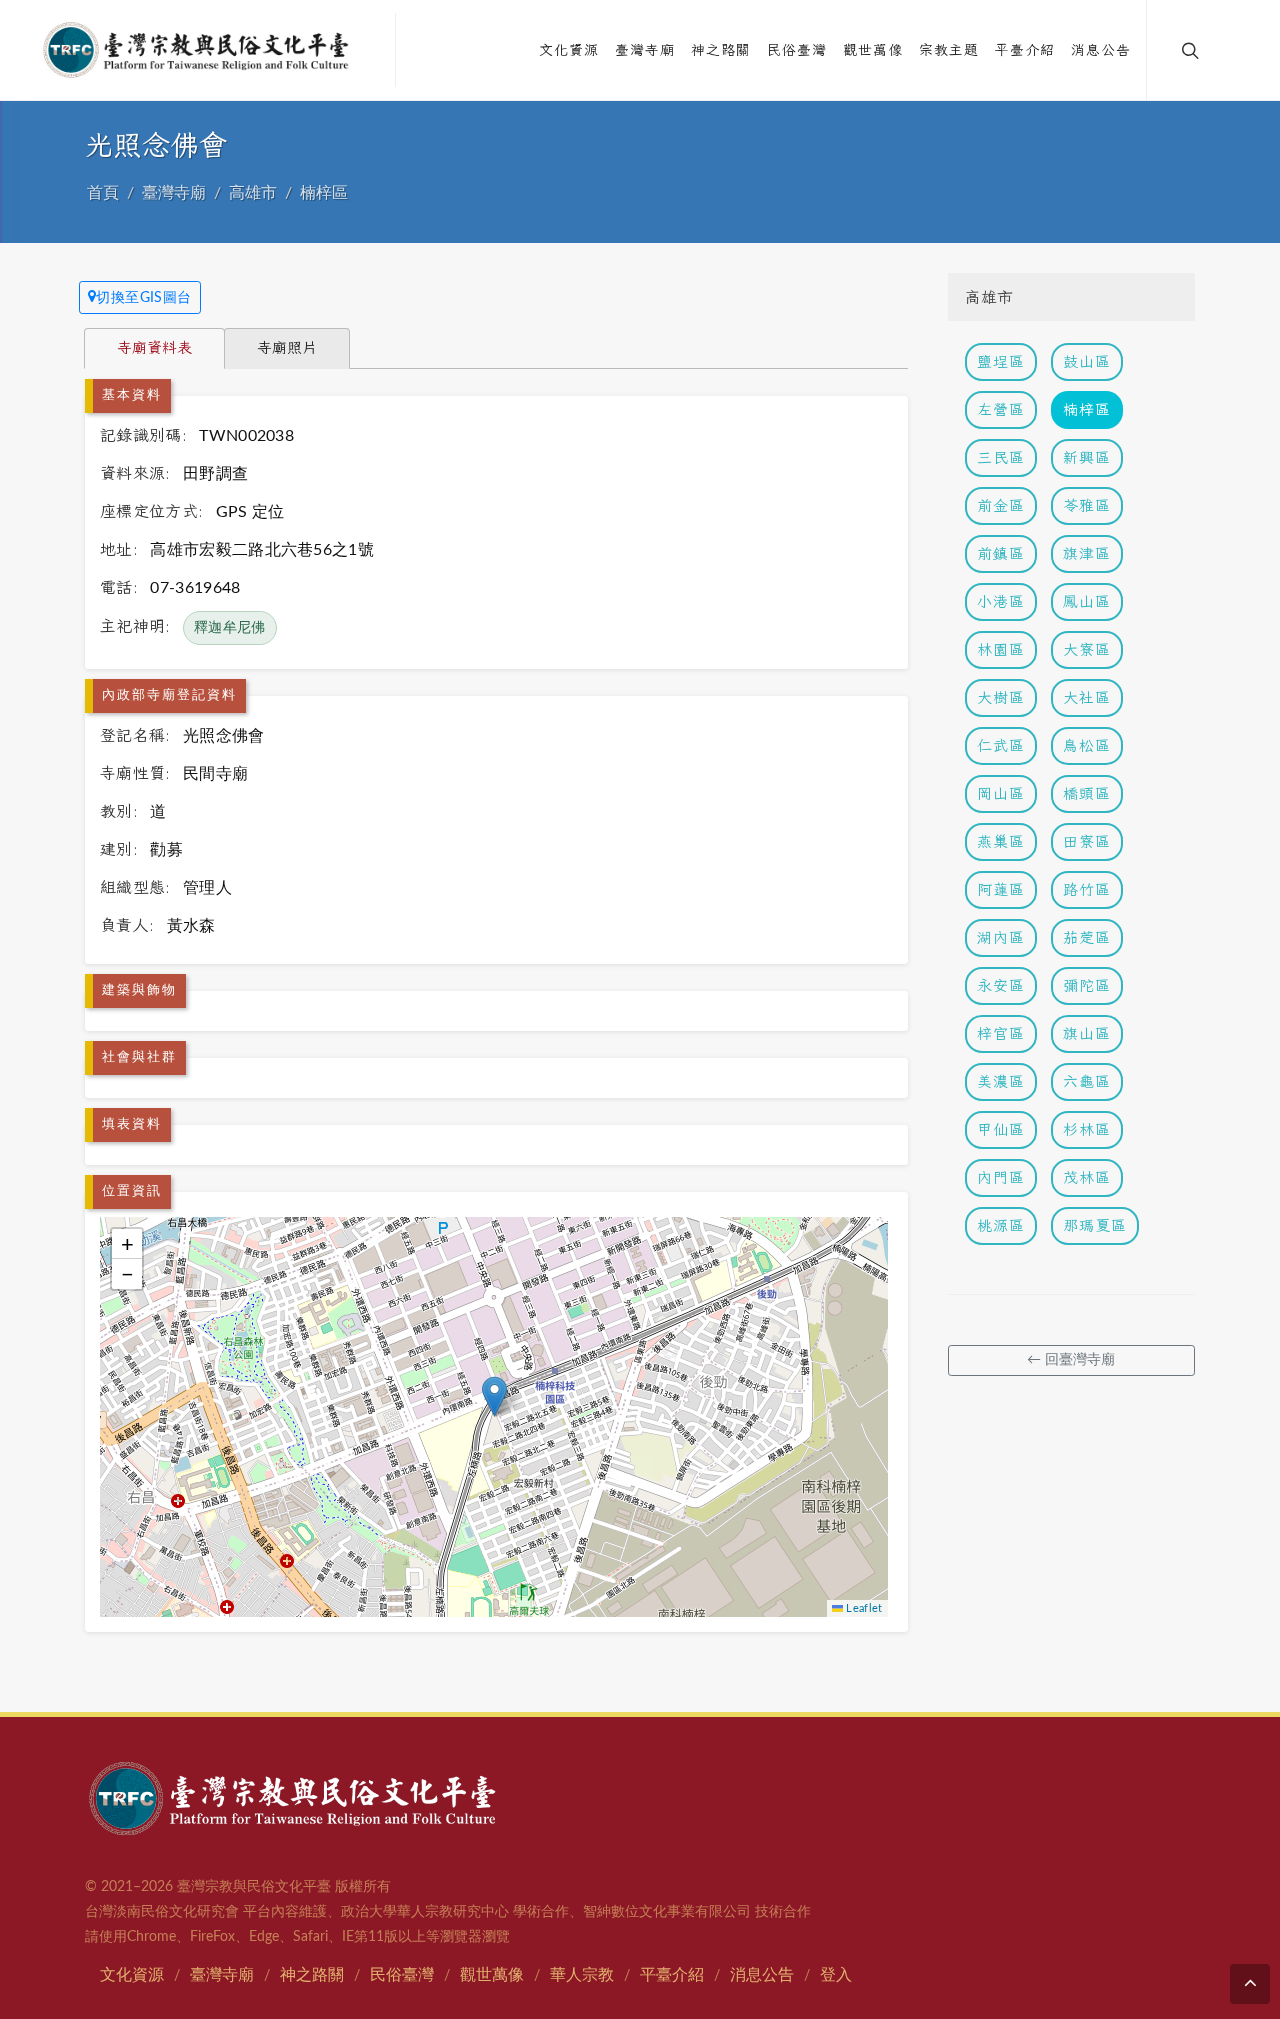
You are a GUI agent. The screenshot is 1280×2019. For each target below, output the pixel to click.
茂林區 (1087, 1177)
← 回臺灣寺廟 (1071, 1360)
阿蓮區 (1001, 889)
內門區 (1001, 1177)
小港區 (1001, 601)
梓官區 (1001, 1033)
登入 (836, 1975)
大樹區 (1001, 697)
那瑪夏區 (1095, 1225)
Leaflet (863, 1608)
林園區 (1001, 649)
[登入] (1232, 50)
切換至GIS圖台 (144, 298)
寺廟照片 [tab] (287, 347)
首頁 (103, 193)
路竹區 (1087, 889)
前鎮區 (1001, 553)
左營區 (1001, 409)
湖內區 (1001, 937)
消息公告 (762, 1975)
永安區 (1001, 985)
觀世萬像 (492, 1975)
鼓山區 (1087, 361)
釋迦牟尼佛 (230, 628)
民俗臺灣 (402, 1975)
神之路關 (312, 1975)
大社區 (1087, 697)
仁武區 (1001, 745)
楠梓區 (324, 193)
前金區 (1001, 505)
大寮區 (1087, 649)
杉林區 (1087, 1129)
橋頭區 (1087, 793)
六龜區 (1087, 1081)
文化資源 (132, 1975)
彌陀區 (1087, 985)
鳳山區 (1087, 601)
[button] (494, 1396)
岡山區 (1001, 793)
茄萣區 (1087, 937)
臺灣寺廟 (174, 193)
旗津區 (1087, 553)
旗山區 (1087, 1033)
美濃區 (1001, 1081)
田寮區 (1087, 841)
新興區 (1087, 457)
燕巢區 (1001, 841)
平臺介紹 (672, 1975)
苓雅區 (1087, 505)
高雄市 (253, 193)
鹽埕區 (1001, 361)
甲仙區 (1001, 1129)
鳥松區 (1087, 745)
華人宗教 (582, 1975)
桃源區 (1001, 1225)
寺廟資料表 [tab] (154, 347)
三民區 (1001, 457)
